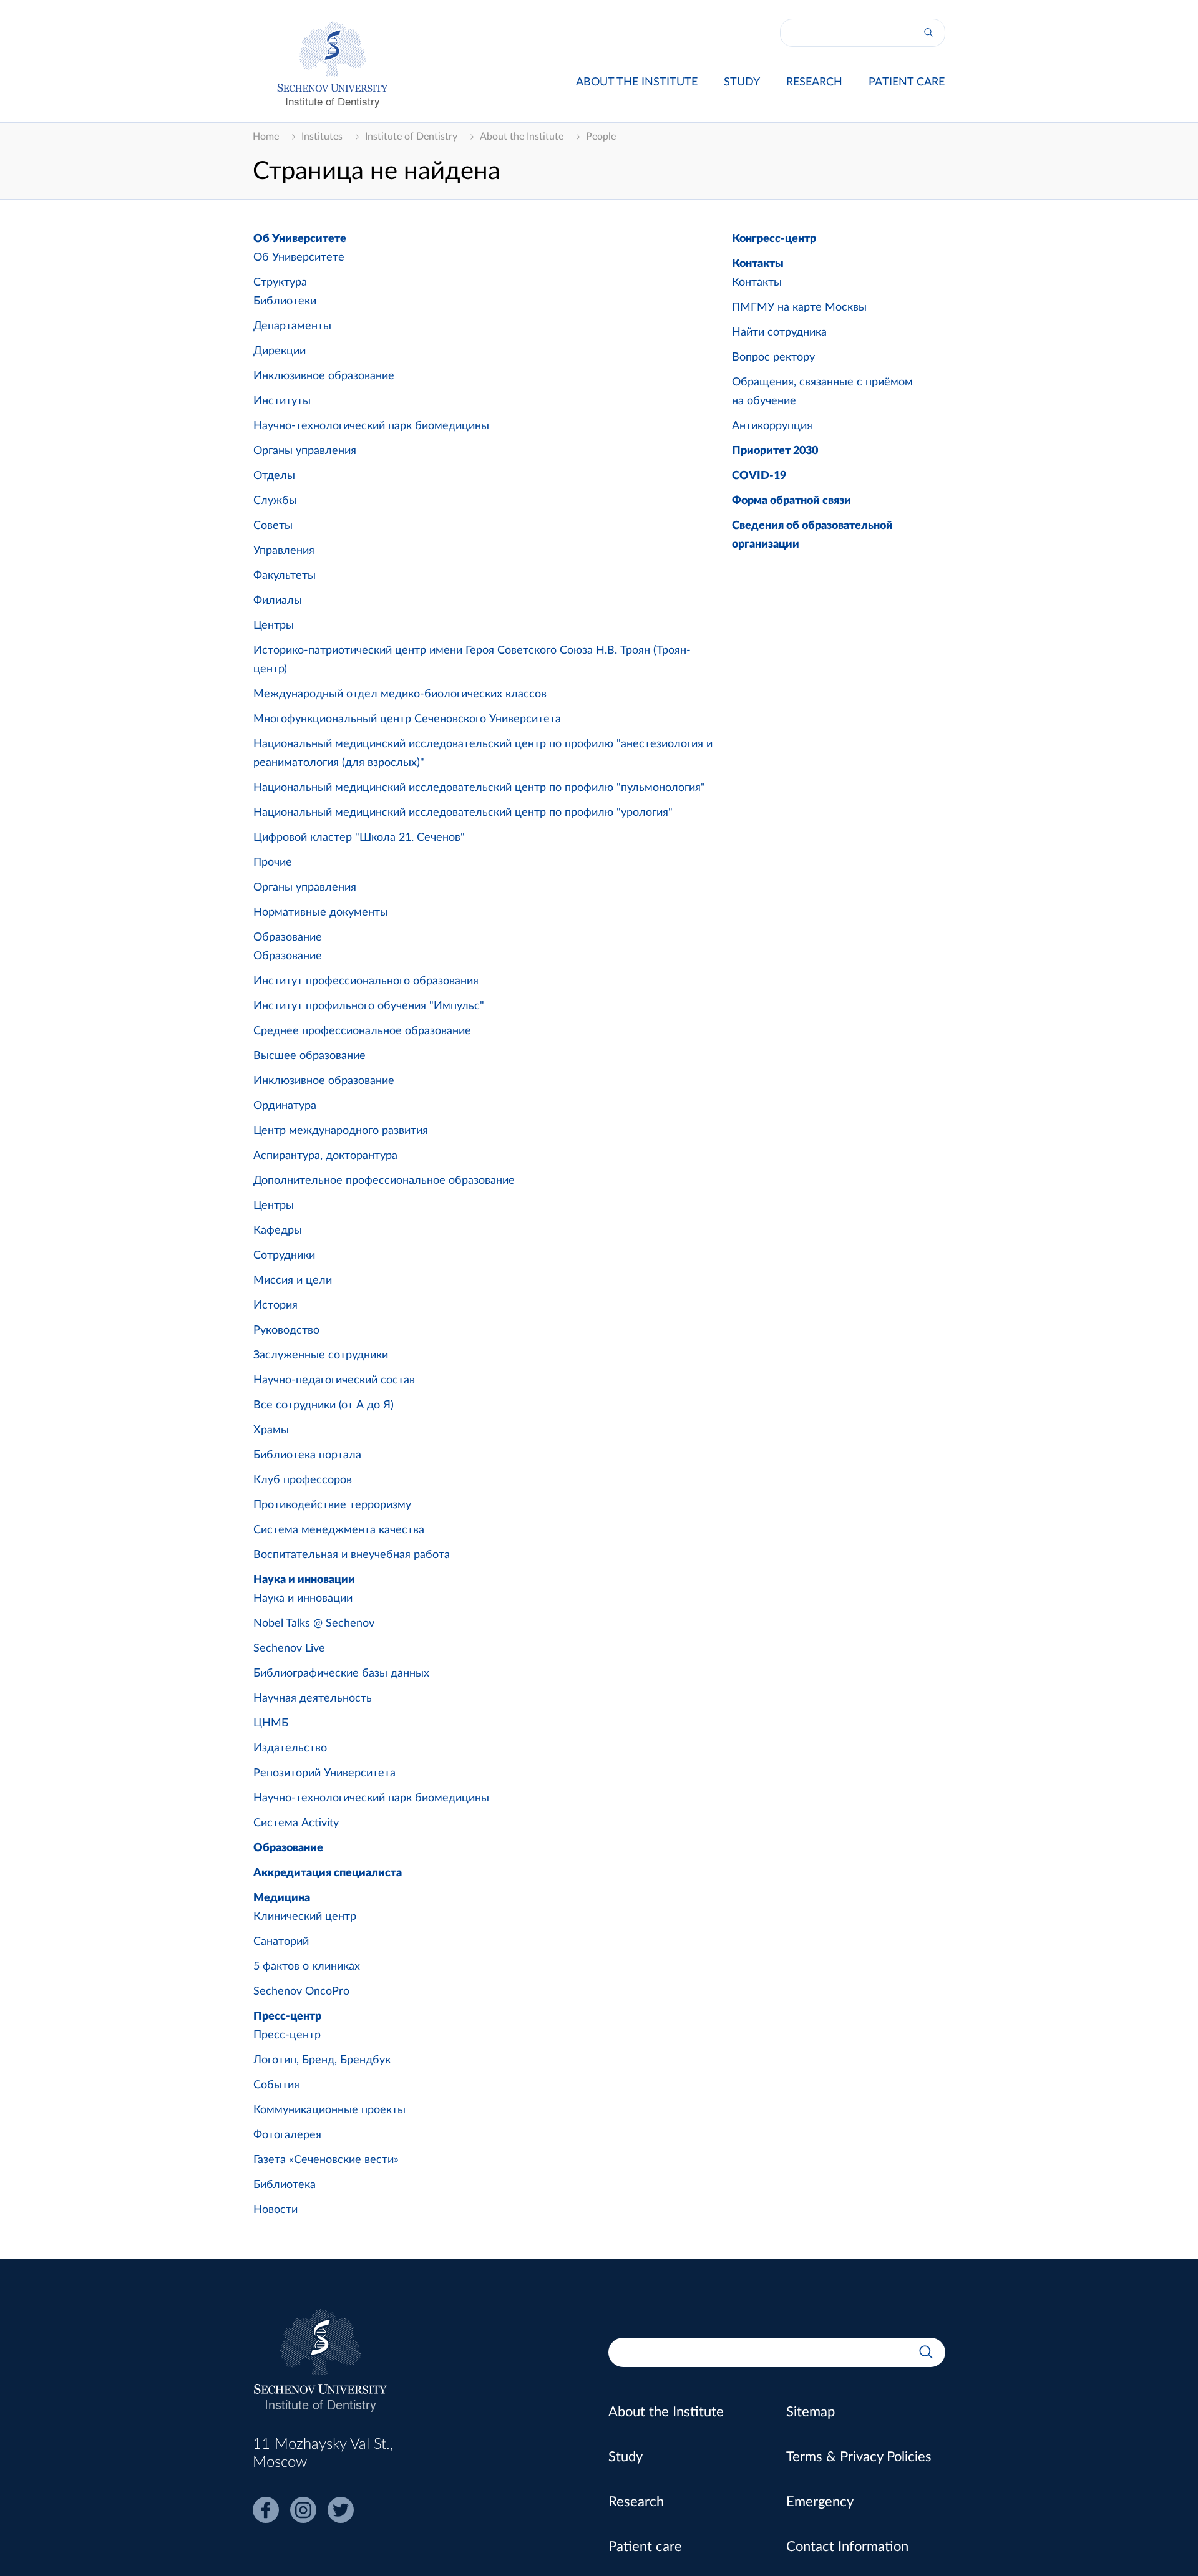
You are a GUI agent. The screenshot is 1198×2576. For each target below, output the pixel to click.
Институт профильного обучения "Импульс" (369, 1006)
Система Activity (296, 1823)
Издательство (290, 1748)
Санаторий (281, 1942)
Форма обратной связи (791, 501)
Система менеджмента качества (339, 1530)
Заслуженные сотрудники (321, 1355)
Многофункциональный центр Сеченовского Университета (407, 719)
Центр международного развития (341, 1131)
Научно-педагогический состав (334, 1380)
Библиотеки (285, 301)
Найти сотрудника (779, 332)
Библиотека (285, 2185)
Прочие (273, 863)
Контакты (758, 264)
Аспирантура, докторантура (325, 1156)
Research (814, 82)
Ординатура (285, 1106)
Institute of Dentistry (333, 101)
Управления (284, 551)
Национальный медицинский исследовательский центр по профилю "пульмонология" (479, 788)
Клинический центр (305, 1917)
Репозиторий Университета (324, 1773)
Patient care (907, 82)
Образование (288, 937)
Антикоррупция (772, 426)
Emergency (820, 2502)
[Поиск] (928, 33)
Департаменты (292, 326)
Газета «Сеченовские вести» (326, 2160)
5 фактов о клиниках (307, 1967)
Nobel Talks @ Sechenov (314, 1624)
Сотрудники (284, 1256)
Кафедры (278, 1231)
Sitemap (811, 2412)
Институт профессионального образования (366, 981)
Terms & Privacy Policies (859, 2457)
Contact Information (847, 2547)
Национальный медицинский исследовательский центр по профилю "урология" (463, 813)
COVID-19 (759, 476)
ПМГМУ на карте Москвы (799, 307)
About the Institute (637, 82)
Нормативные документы (321, 913)
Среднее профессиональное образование (362, 1031)
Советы (273, 526)
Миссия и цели (293, 1281)
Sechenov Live (289, 1649)
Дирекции (280, 351)
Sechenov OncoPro (301, 1992)
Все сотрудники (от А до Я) (324, 1405)
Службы (275, 501)
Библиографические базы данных (341, 1673)
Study (742, 82)
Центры (274, 626)
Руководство (286, 1330)
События (276, 2085)
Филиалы (278, 601)
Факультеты (285, 576)
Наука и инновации (304, 1580)
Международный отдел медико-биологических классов (400, 694)
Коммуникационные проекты (329, 2110)
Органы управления (305, 451)
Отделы (274, 476)
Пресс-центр (287, 2017)
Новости (275, 2210)
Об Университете (300, 239)
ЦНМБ (271, 1723)
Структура (280, 283)
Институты (282, 401)
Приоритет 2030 (775, 451)
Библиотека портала (307, 1455)
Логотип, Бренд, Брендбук (322, 2060)
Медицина (282, 1898)
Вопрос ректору (773, 357)
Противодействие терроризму (332, 1505)
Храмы (271, 1430)
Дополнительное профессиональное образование (384, 1181)
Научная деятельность (313, 1698)
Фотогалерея (287, 2135)
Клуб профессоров (303, 1480)
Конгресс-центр (774, 239)
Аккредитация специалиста (328, 1873)
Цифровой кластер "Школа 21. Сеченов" (359, 838)
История (275, 1305)
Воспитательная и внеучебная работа (352, 1555)
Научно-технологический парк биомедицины (371, 426)
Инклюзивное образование (324, 376)
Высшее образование (309, 1056)
